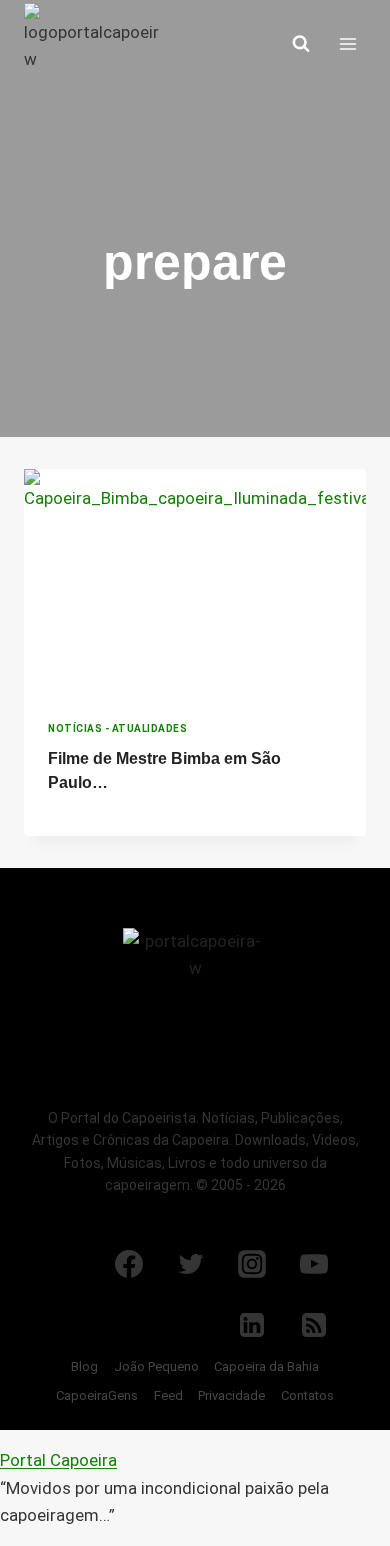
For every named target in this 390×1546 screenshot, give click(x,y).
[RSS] (314, 1325)
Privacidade (231, 1395)
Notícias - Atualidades (117, 728)
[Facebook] (129, 1264)
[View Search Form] (301, 44)
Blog (84, 1366)
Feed (168, 1395)
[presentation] (195, 583)
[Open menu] (347, 43)
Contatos (307, 1395)
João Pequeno (156, 1366)
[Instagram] (252, 1264)
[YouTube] (314, 1264)
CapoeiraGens (97, 1395)
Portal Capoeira (58, 1460)
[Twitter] (191, 1264)
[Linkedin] (252, 1325)
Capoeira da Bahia (266, 1366)
